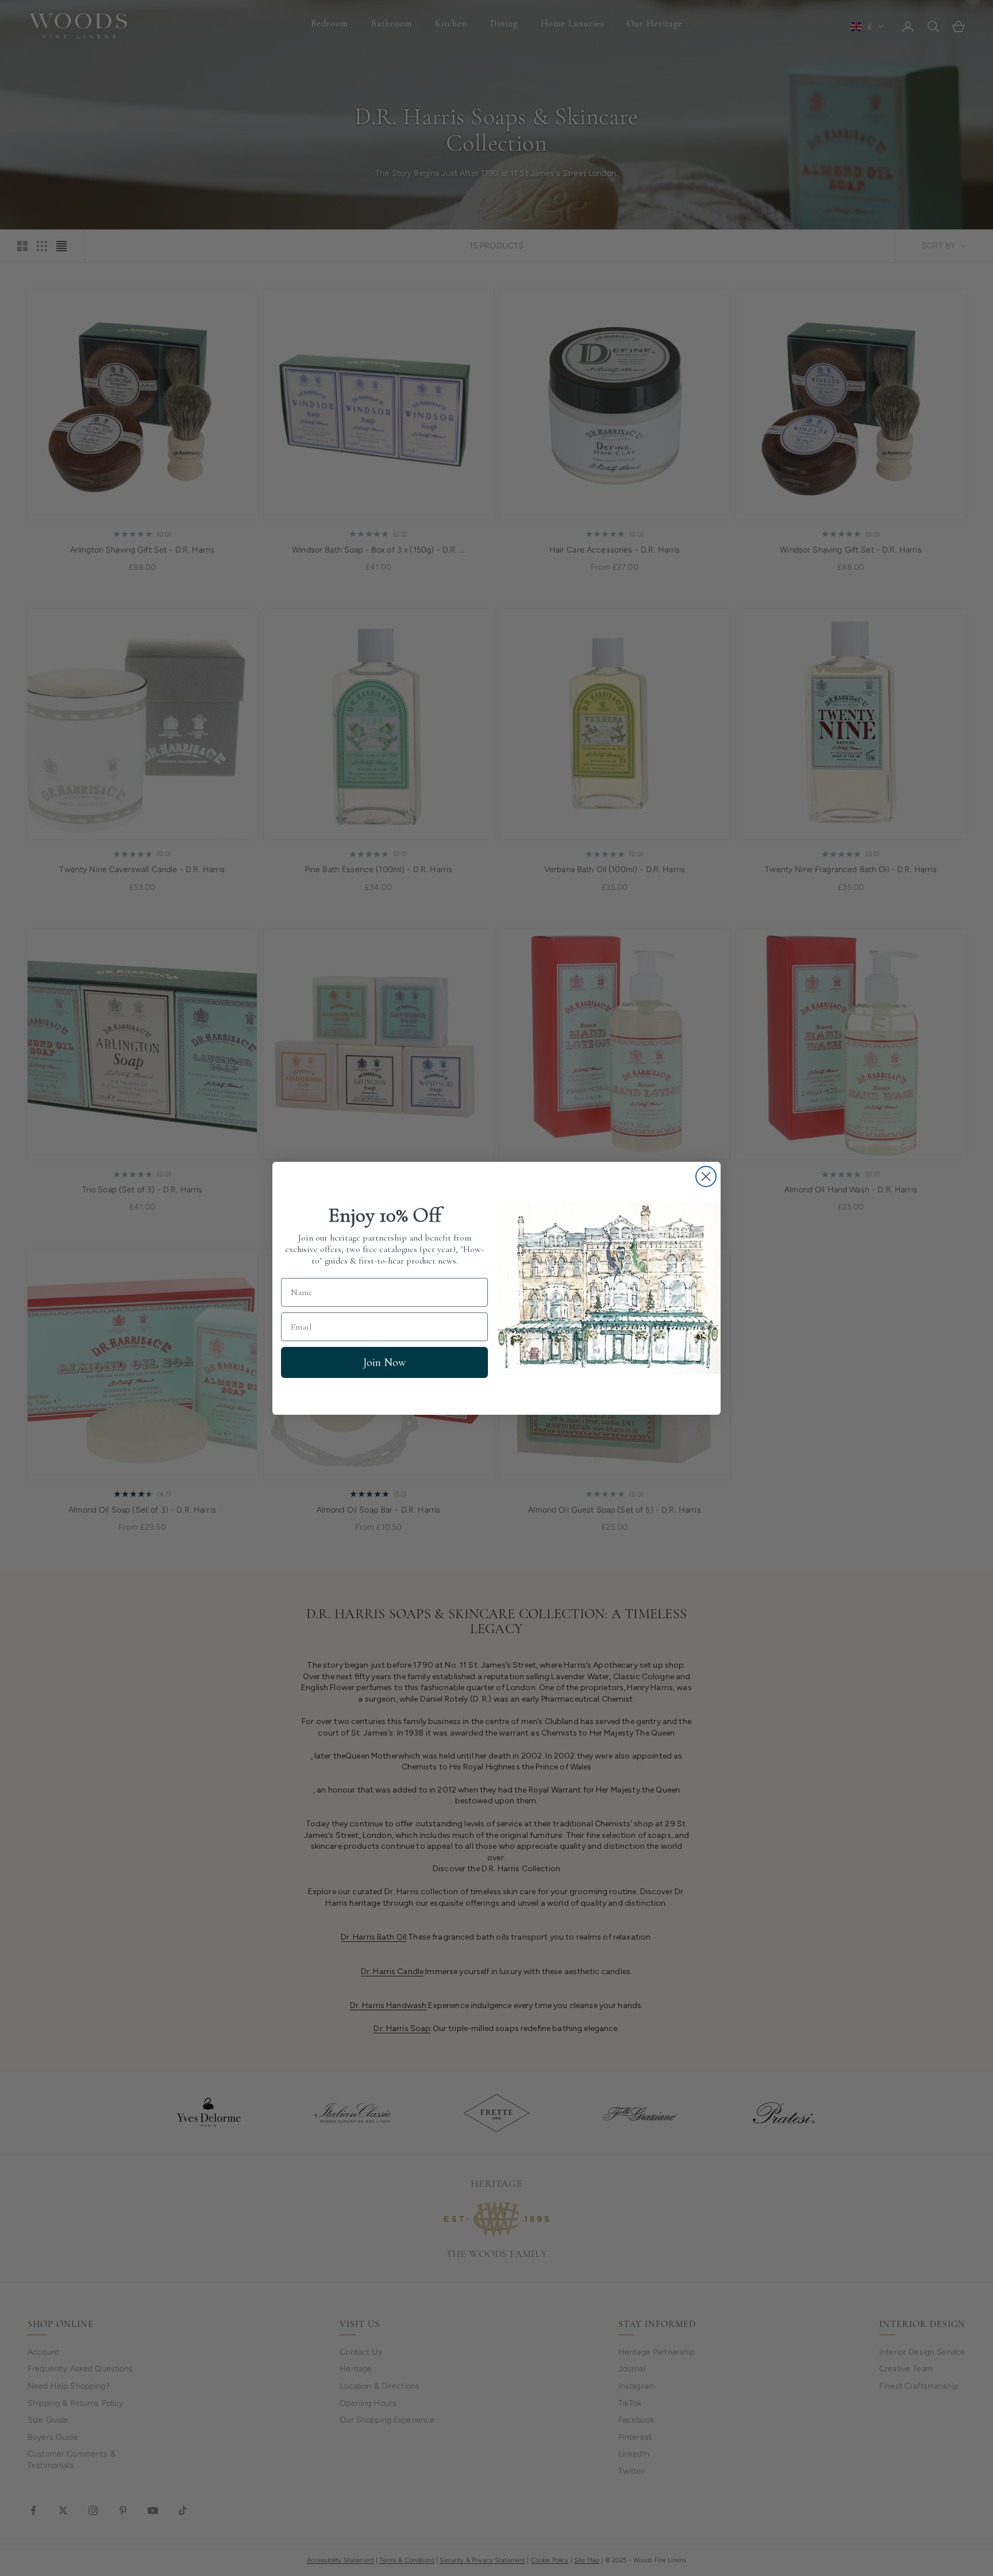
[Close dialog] (706, 1176)
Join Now (384, 1362)
